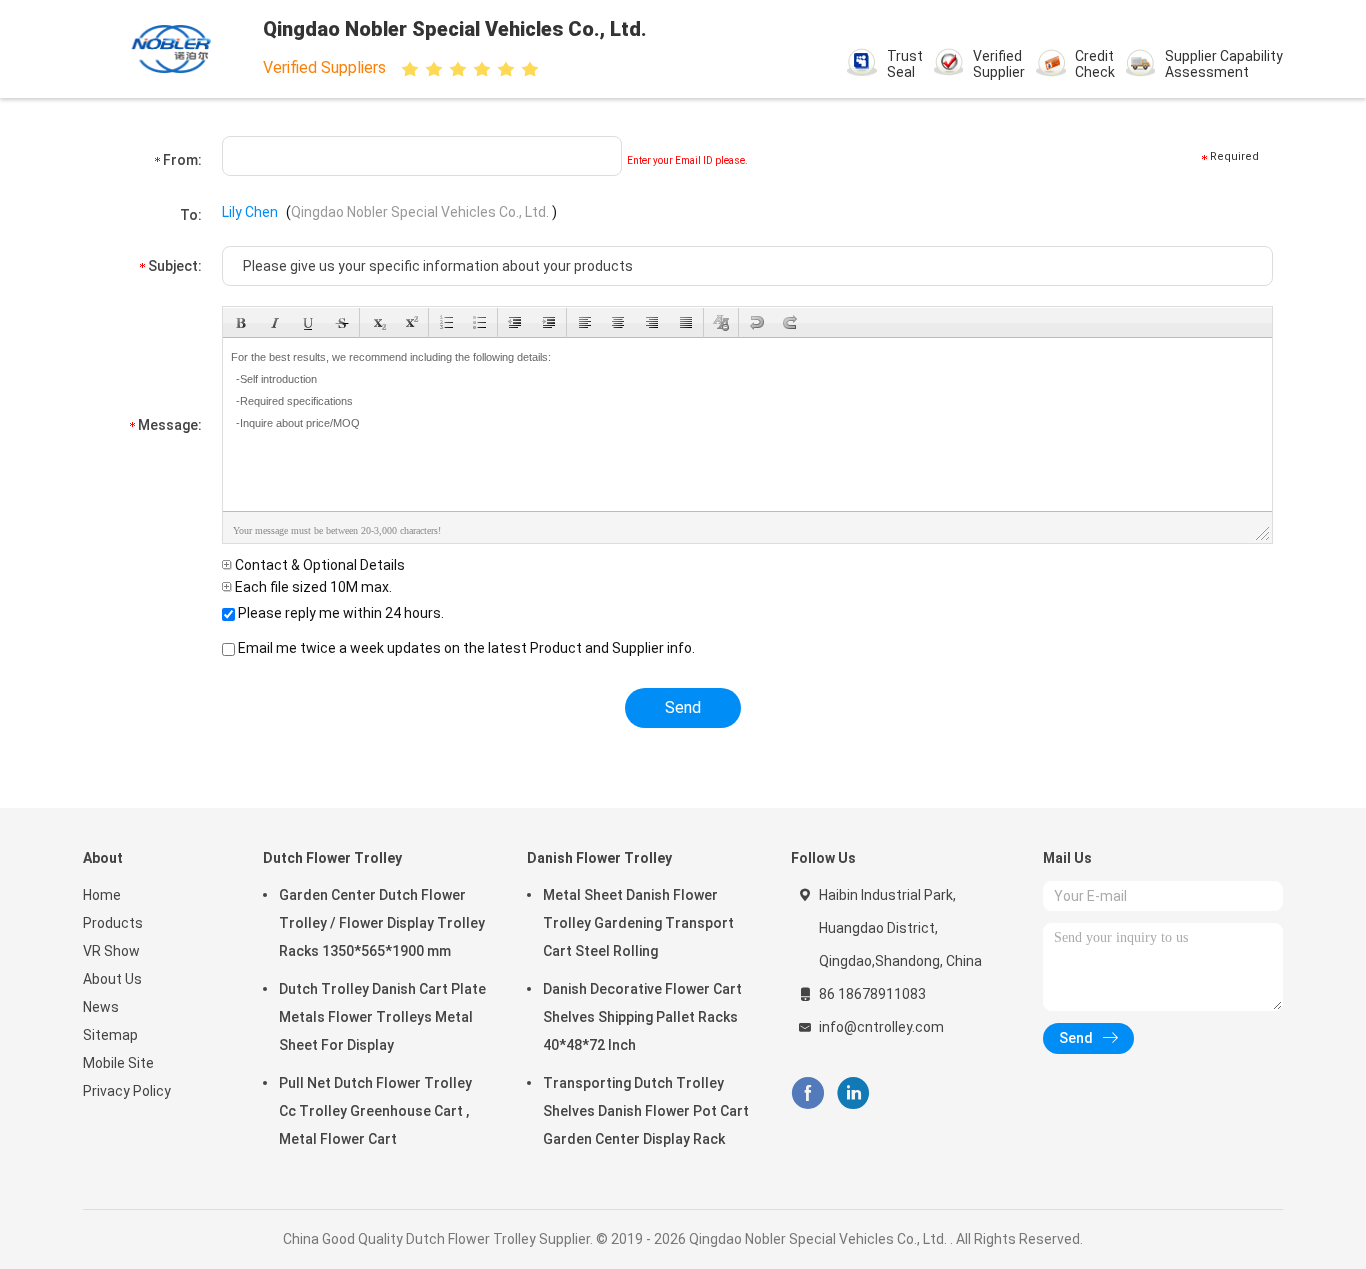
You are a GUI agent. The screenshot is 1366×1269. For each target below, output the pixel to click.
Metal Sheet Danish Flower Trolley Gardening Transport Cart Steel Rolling (638, 923)
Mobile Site (118, 1063)
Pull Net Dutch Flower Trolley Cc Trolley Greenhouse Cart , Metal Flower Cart (375, 1111)
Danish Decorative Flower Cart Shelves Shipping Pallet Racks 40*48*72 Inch (642, 1017)
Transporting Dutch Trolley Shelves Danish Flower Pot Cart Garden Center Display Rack (646, 1111)
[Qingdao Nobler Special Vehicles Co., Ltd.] (171, 49)
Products (113, 923)
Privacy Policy (127, 1091)
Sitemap (110, 1035)
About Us (112, 979)
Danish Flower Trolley (599, 858)
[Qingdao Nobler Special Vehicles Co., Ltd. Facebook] (807, 1093)
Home (102, 895)
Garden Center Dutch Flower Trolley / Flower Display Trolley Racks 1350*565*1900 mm (382, 923)
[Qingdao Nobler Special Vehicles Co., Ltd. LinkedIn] (853, 1093)
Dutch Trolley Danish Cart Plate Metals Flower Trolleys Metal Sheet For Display (382, 1017)
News (101, 1007)
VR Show (111, 951)
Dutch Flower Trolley (332, 858)
